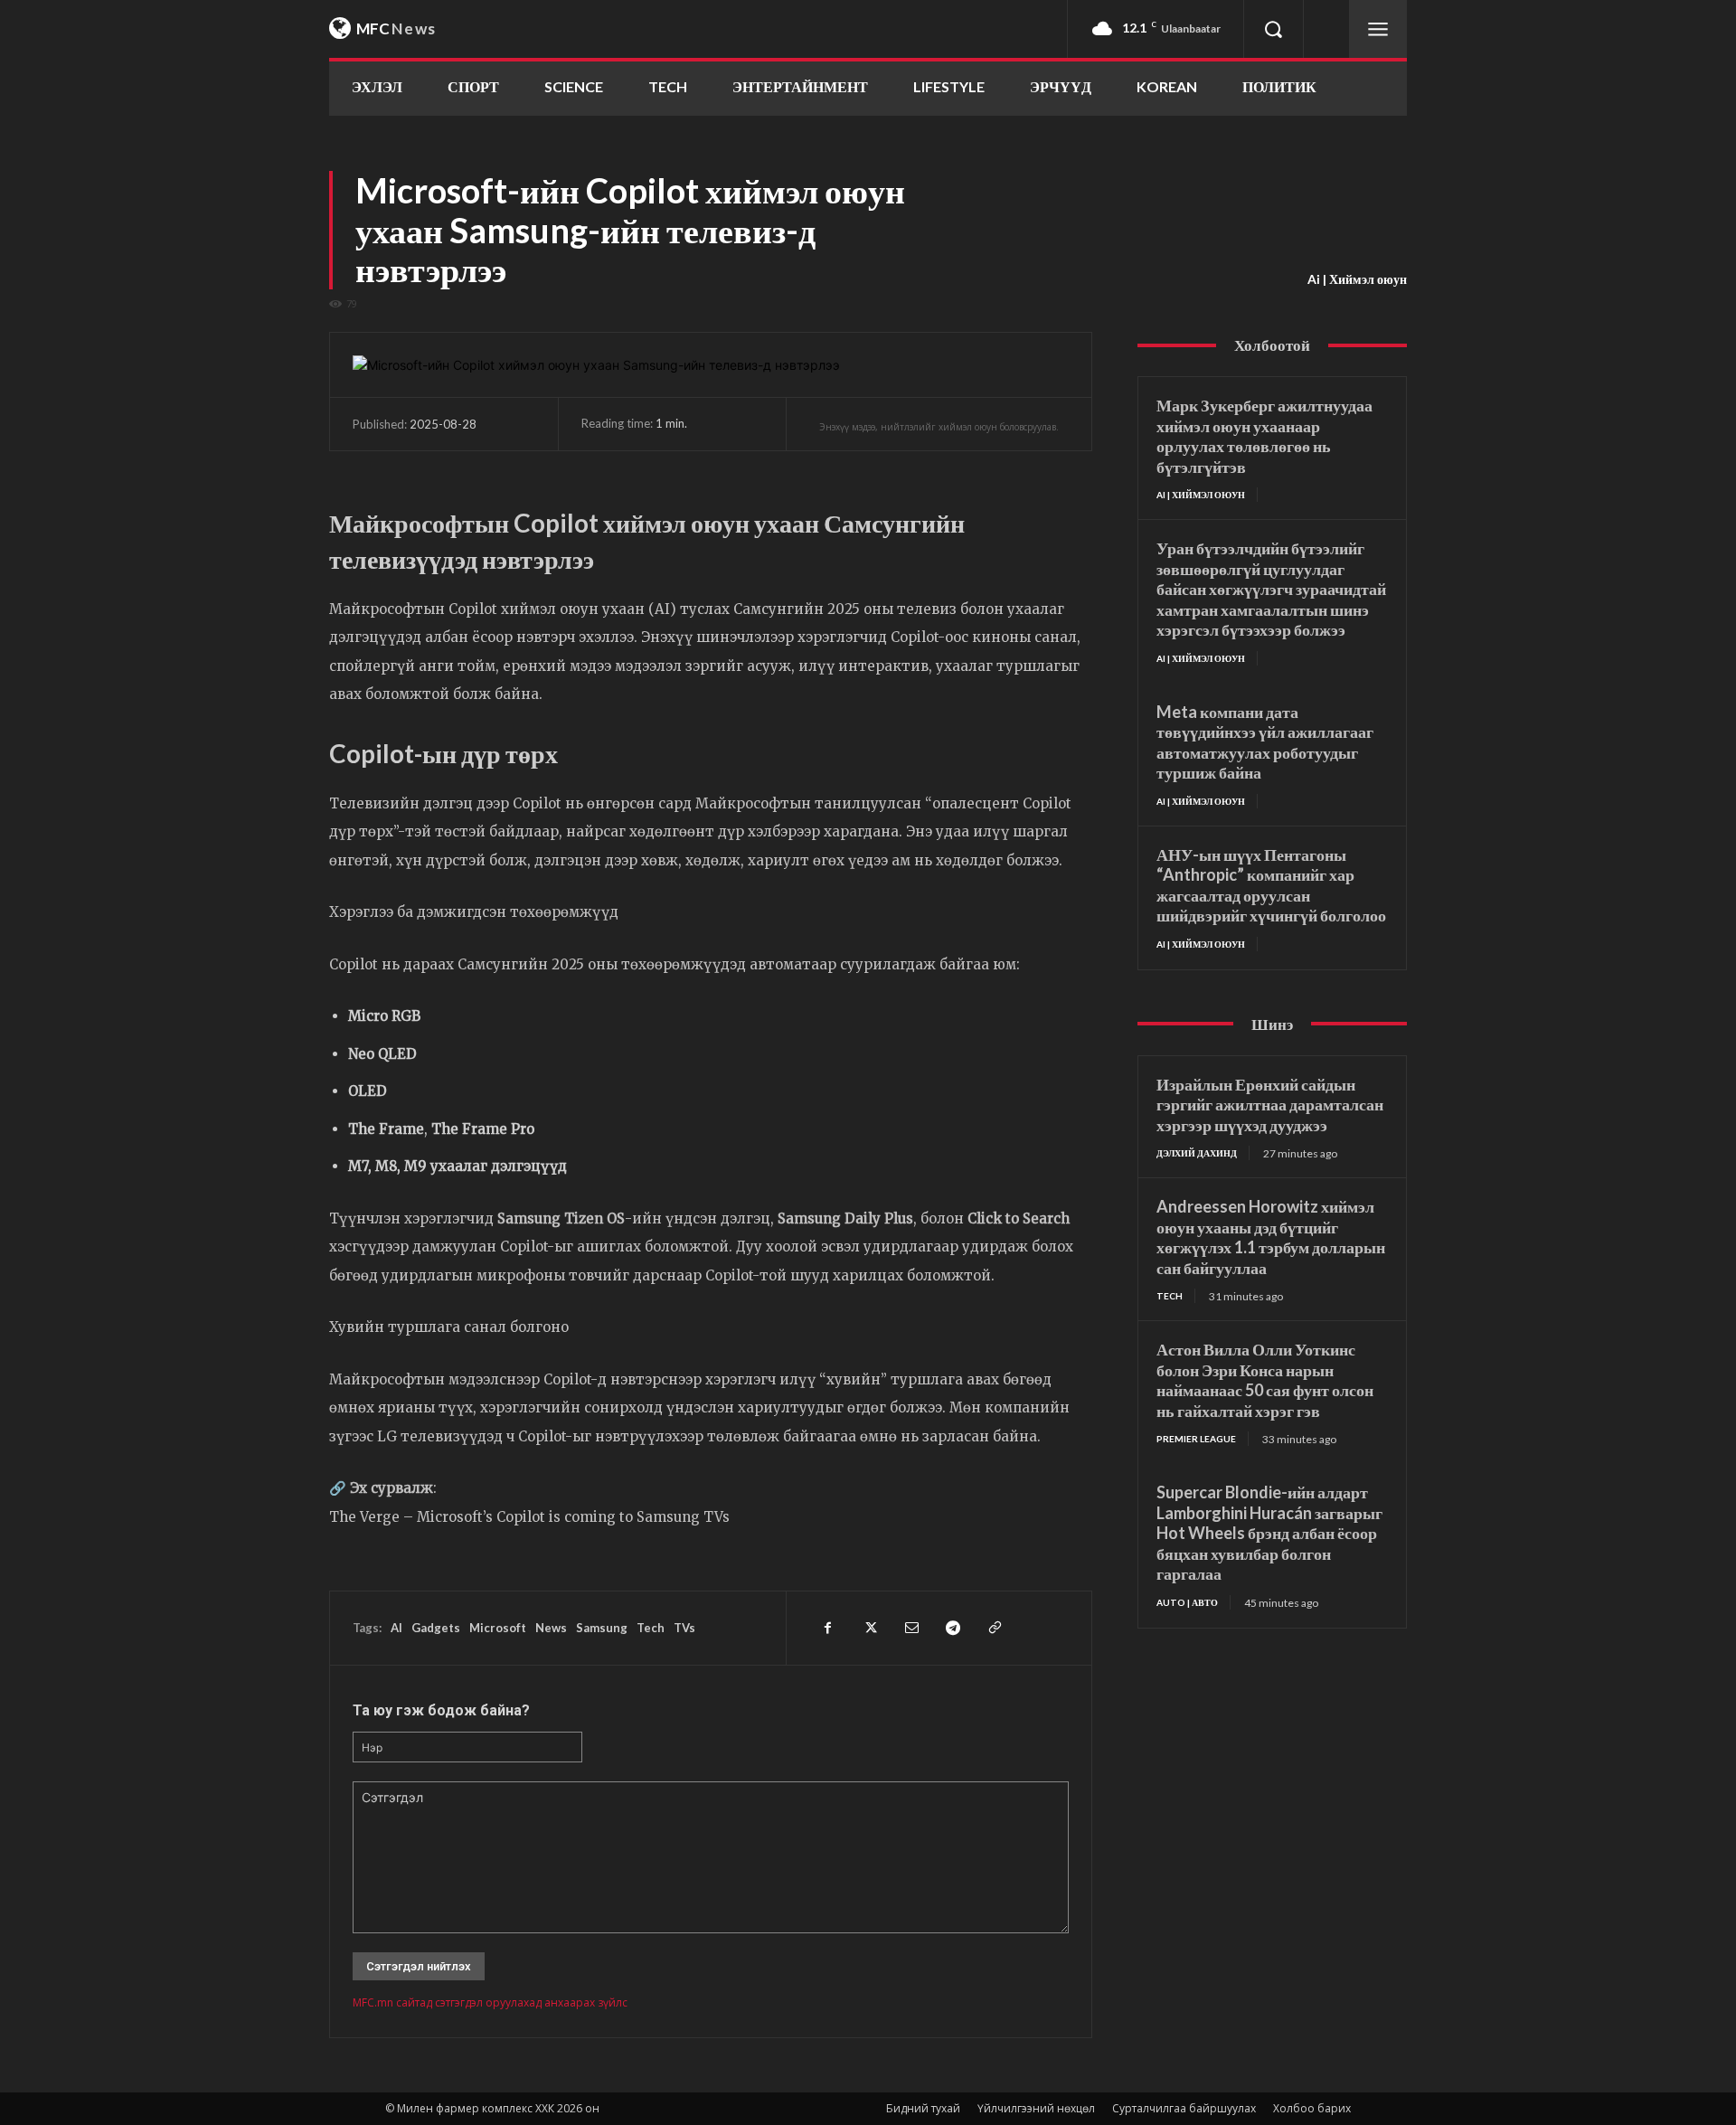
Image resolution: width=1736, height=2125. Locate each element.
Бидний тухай (923, 2108)
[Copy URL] (994, 1628)
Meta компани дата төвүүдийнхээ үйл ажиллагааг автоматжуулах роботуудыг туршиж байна (1265, 742)
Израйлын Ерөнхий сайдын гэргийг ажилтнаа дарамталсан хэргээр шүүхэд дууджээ (1270, 1105)
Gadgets (436, 1628)
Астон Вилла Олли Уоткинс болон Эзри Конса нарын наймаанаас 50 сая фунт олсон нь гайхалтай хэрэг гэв (1265, 1380)
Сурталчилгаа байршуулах (1184, 2108)
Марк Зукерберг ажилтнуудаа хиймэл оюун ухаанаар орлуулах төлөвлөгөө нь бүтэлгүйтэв (1264, 436)
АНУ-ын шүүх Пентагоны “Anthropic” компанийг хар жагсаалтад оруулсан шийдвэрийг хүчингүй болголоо (1271, 885)
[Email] (910, 1628)
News (551, 1628)
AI (396, 1628)
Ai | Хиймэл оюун (1357, 279)
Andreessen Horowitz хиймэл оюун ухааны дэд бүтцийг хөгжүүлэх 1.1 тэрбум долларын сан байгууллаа (1271, 1237)
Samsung (602, 1628)
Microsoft (498, 1628)
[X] (869, 1628)
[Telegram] (952, 1628)
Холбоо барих (1312, 2108)
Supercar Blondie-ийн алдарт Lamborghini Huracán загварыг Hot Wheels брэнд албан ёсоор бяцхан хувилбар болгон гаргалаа (1269, 1533)
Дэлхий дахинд (1197, 1153)
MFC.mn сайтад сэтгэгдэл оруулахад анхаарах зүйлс (490, 2002)
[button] (1273, 29)
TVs (684, 1628)
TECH (1170, 1296)
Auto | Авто (1187, 1602)
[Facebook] (827, 1628)
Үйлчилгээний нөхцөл (1036, 2108)
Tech (651, 1628)
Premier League (1196, 1439)
